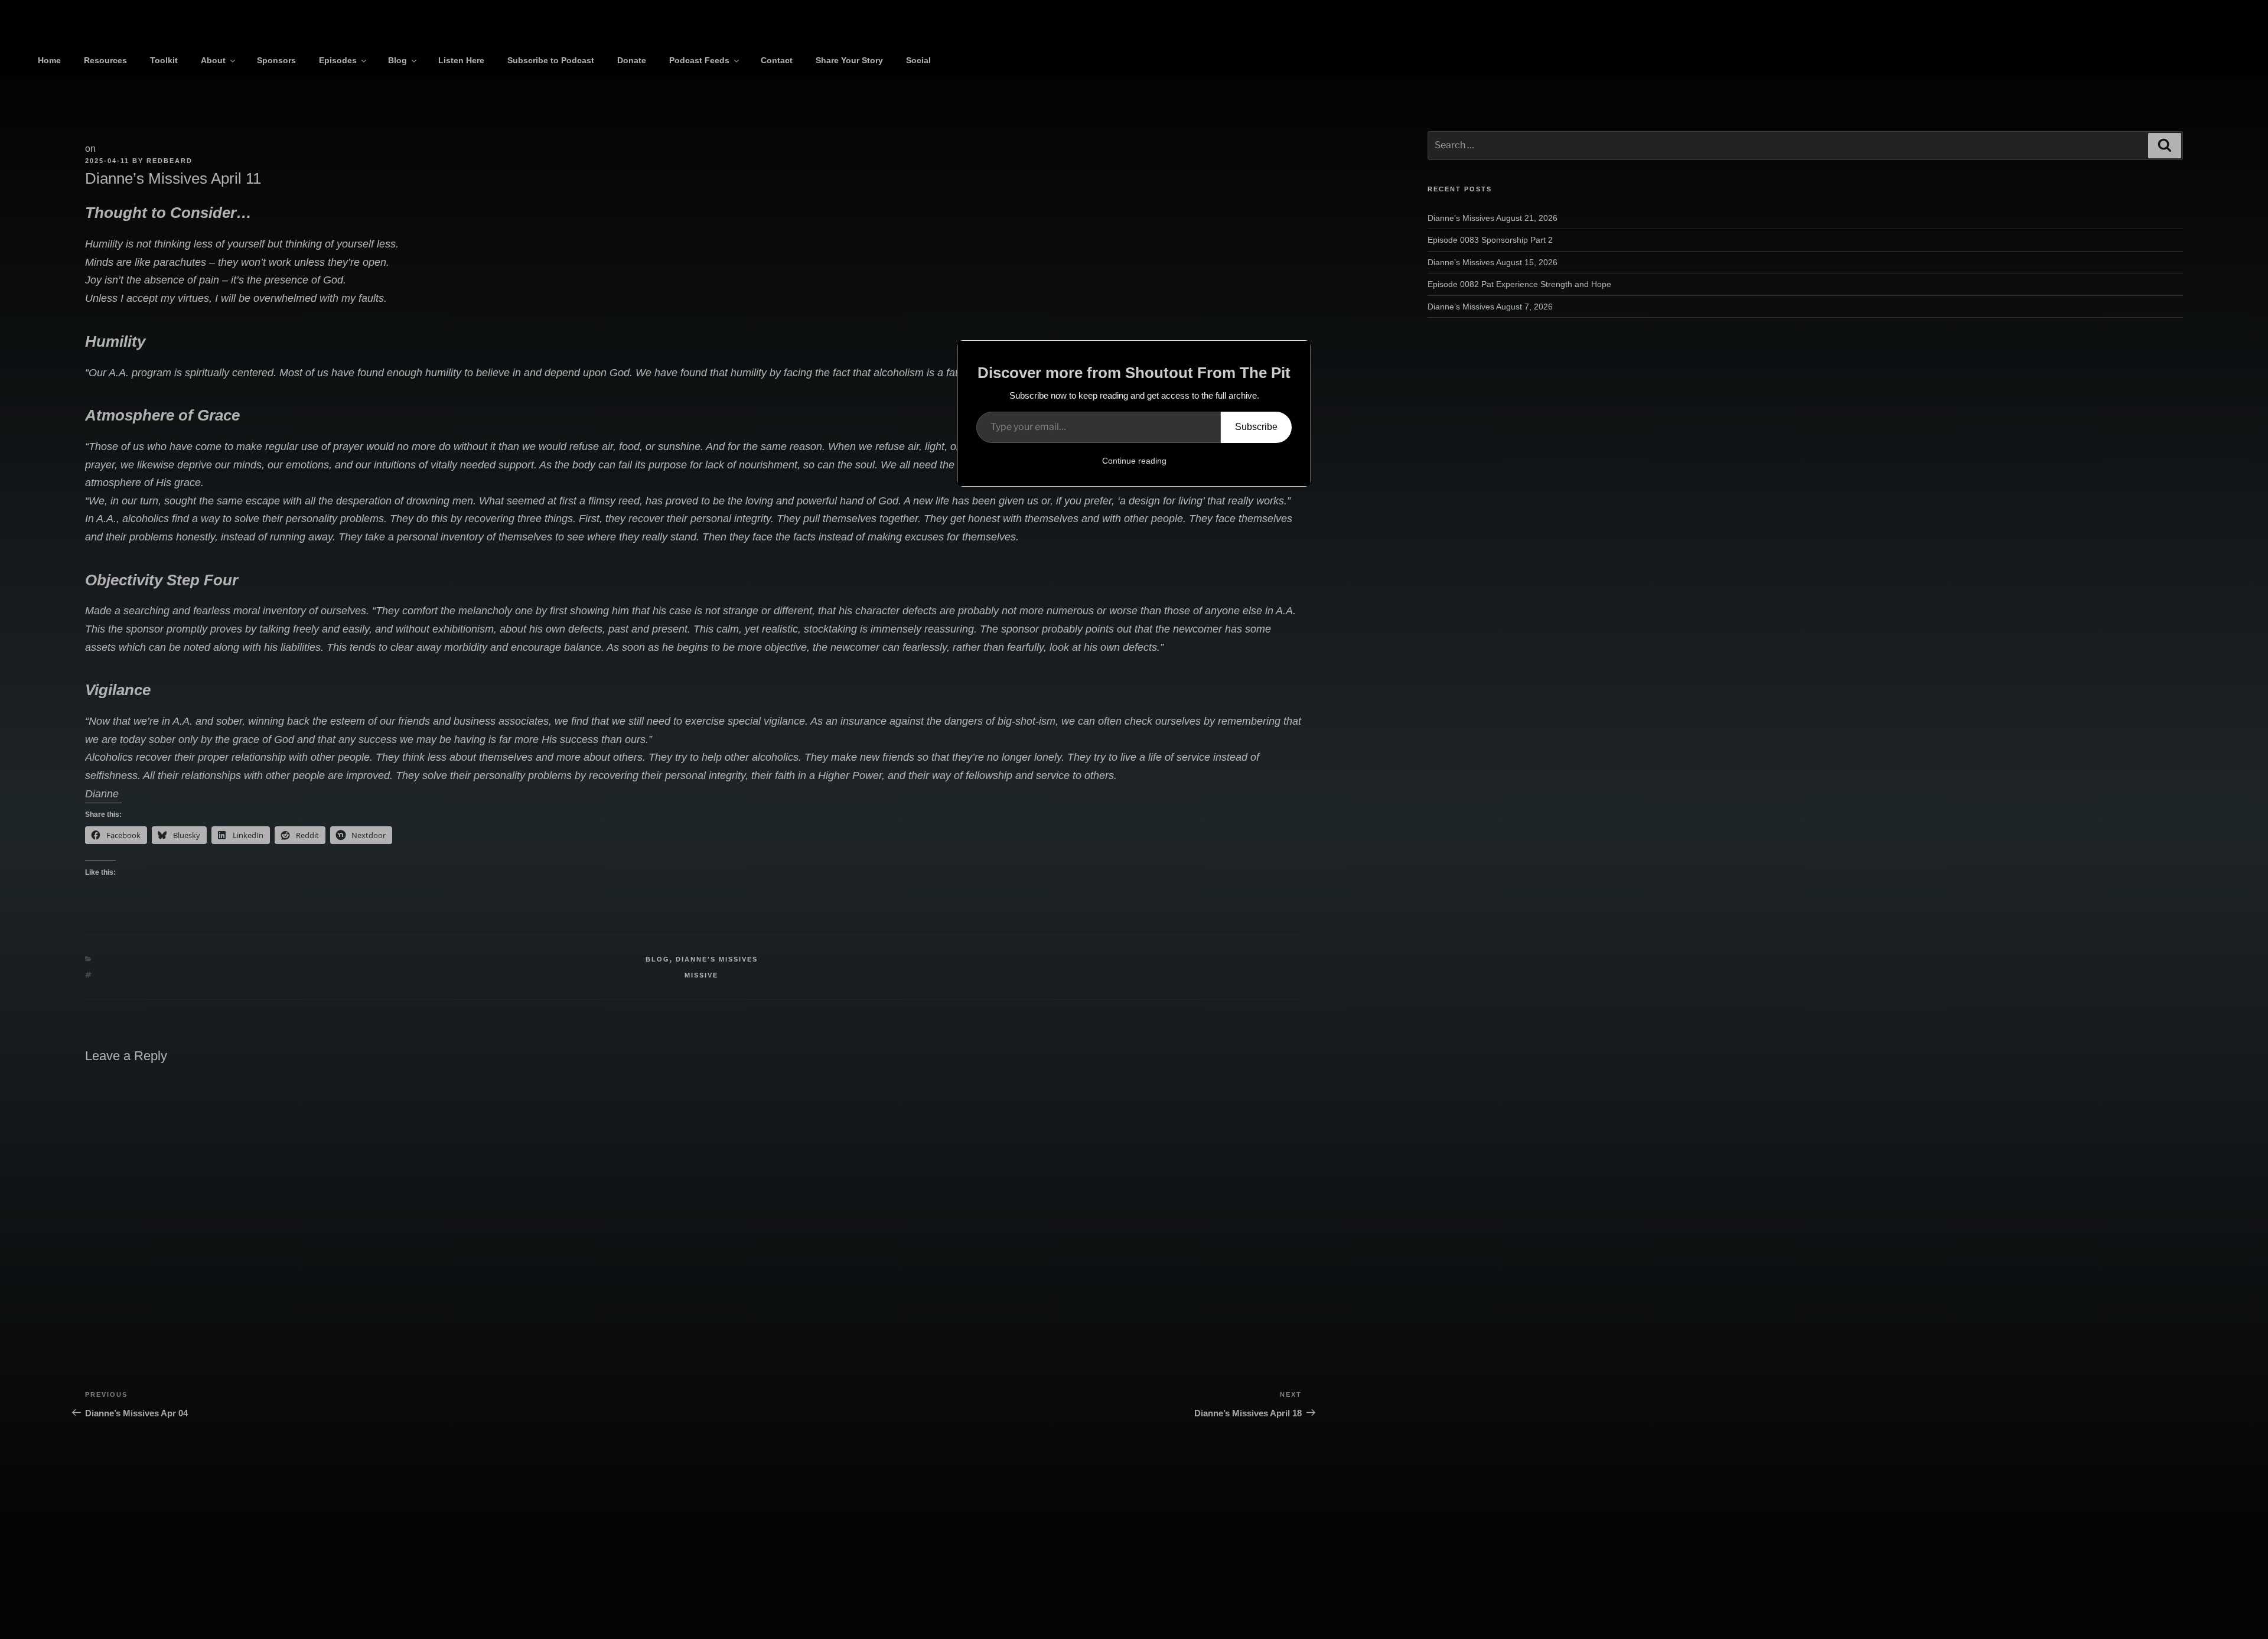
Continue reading (1134, 461)
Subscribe (1256, 427)
